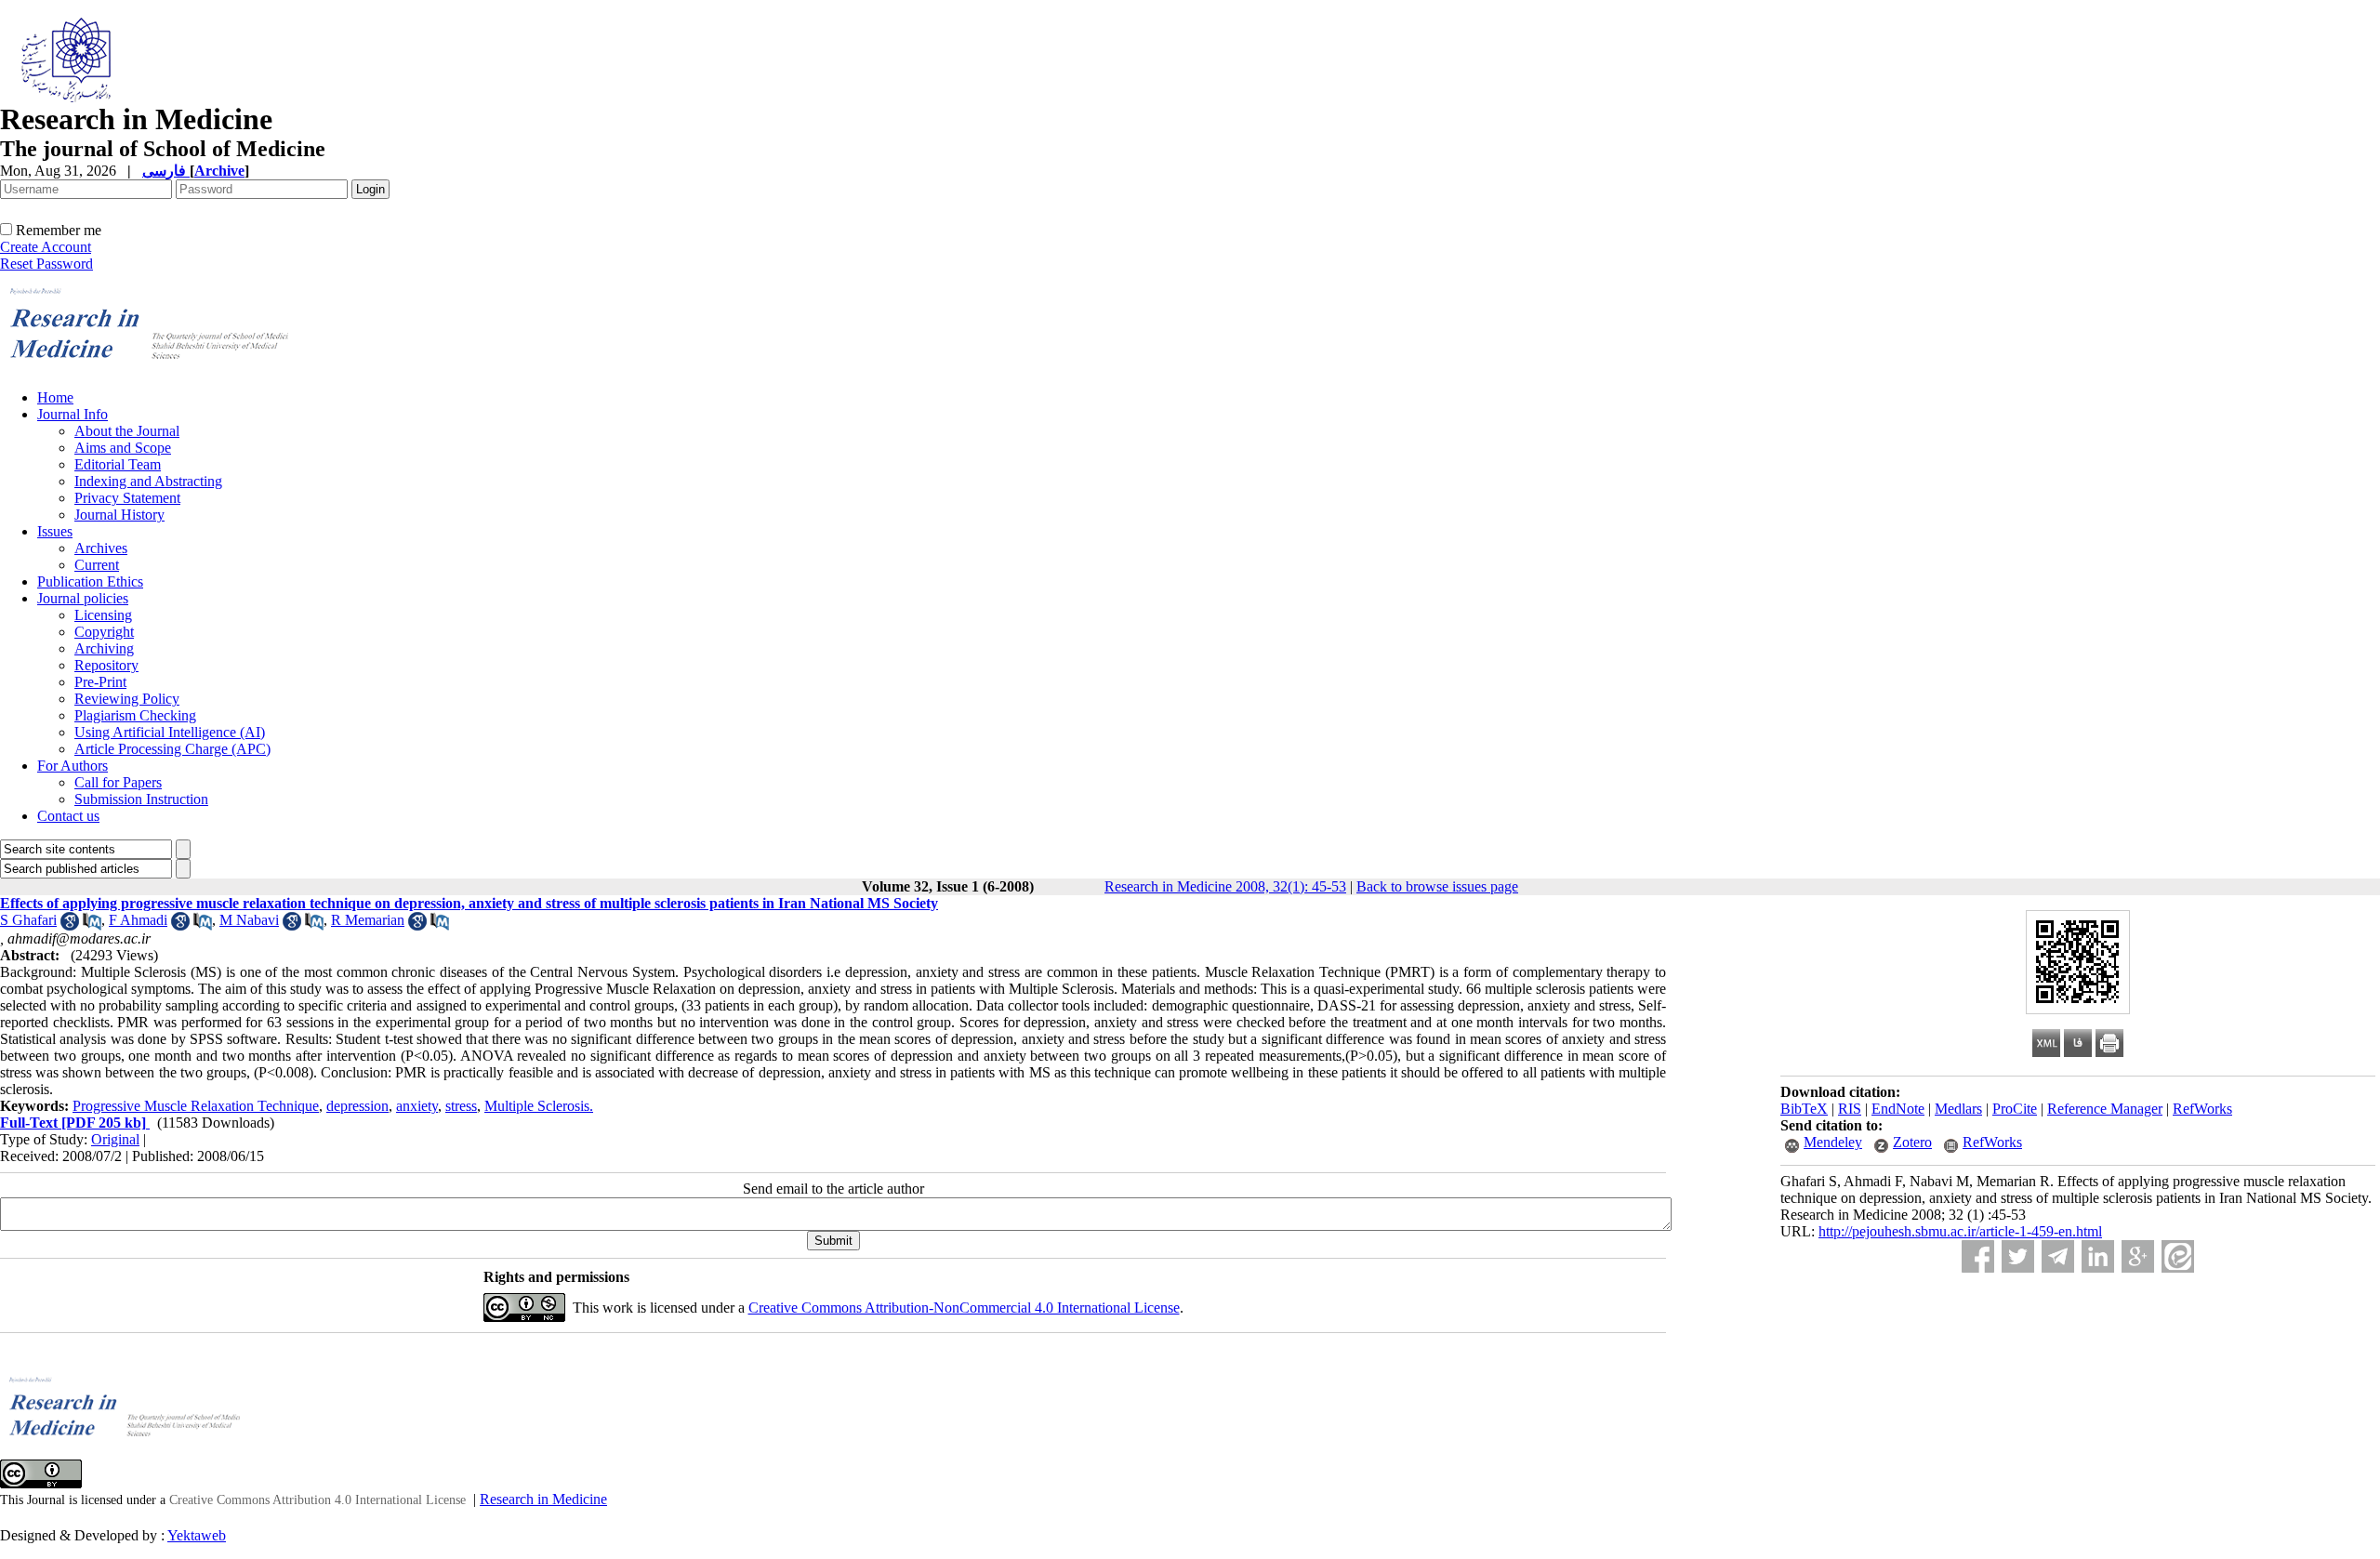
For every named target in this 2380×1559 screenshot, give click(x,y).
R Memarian (368, 920)
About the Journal (127, 431)
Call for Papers (118, 782)
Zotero (1912, 1142)
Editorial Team (118, 464)
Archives (101, 548)
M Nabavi (249, 920)
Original (115, 1139)
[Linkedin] (2098, 1256)
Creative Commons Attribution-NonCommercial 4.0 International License (964, 1308)
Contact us (68, 816)
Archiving (104, 648)
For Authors (73, 766)
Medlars (1958, 1109)
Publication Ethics (90, 581)
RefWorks (2202, 1109)
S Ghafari (28, 920)
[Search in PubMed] (92, 925)
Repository (106, 665)
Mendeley (1833, 1142)
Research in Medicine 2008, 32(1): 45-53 (1225, 886)
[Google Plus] (2138, 1256)
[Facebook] (1978, 1256)
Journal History (119, 515)
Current (97, 565)
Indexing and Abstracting (148, 481)
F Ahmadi (138, 920)
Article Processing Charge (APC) (172, 749)
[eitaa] (2178, 1256)
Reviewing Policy (127, 699)
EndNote (1898, 1109)
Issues (55, 531)
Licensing (103, 615)
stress (461, 1106)
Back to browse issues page (1437, 886)
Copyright (104, 632)
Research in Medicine (543, 1499)
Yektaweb (197, 1535)
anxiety (417, 1106)
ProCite (2015, 1109)
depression (357, 1106)
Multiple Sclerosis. (539, 1106)
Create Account (46, 247)
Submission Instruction (141, 799)
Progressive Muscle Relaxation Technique (196, 1106)
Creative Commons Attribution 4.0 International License (317, 1500)
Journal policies (83, 598)
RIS (1850, 1109)
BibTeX (1804, 1109)
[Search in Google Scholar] (70, 925)
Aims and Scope (123, 448)
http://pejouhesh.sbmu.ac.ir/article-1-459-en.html (1960, 1231)
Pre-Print (100, 682)
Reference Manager (2105, 1109)
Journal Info (73, 414)
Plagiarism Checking (135, 715)
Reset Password (46, 264)
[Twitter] (2018, 1256)
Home (55, 397)
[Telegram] (2058, 1256)
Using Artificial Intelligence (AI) (170, 732)
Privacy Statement (127, 498)
